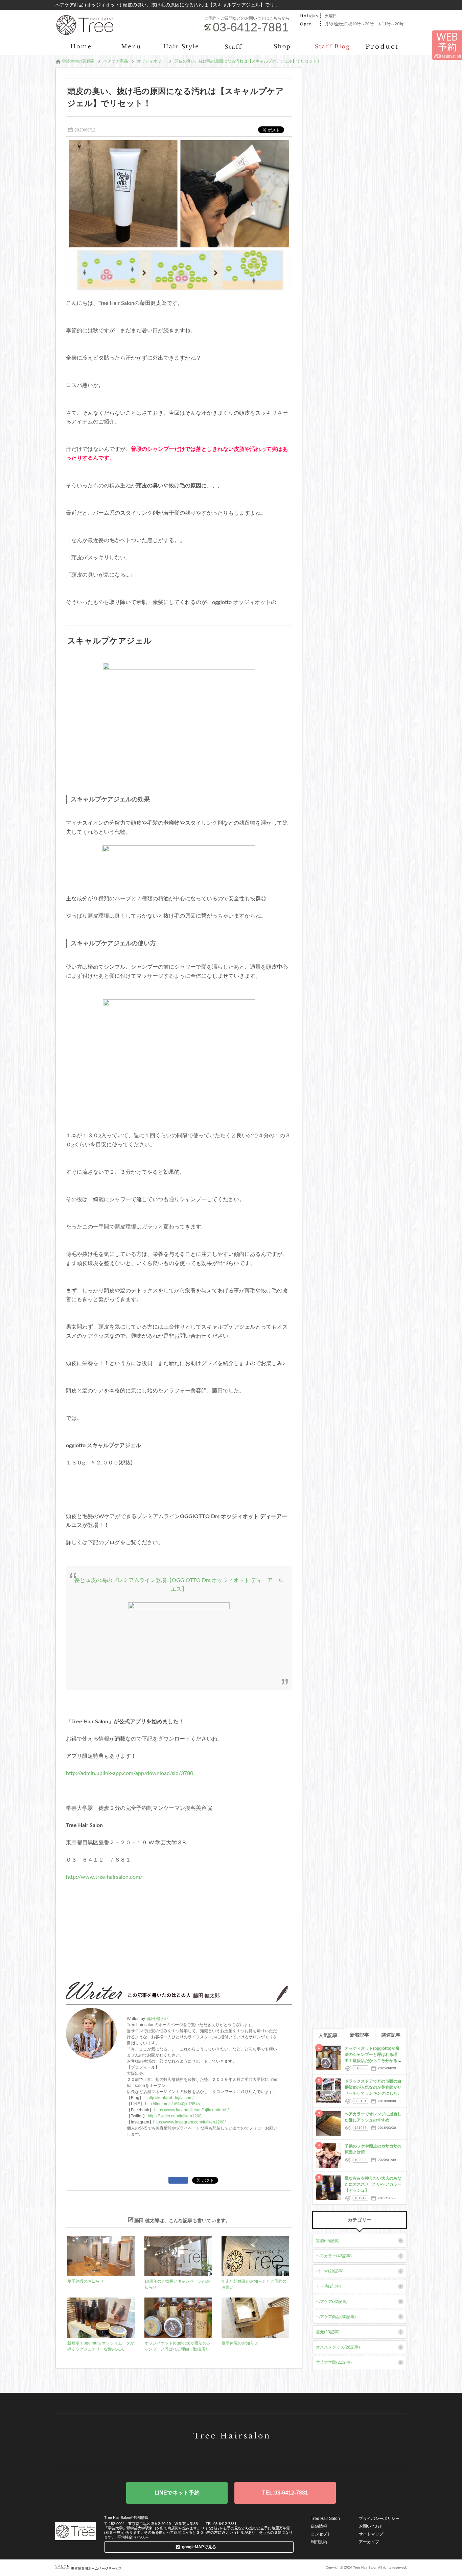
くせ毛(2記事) (329, 2286)
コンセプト (321, 2534)
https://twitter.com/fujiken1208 (175, 2116)
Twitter (210, 2454)
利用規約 (319, 2542)
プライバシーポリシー (379, 2519)
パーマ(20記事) (330, 2271)
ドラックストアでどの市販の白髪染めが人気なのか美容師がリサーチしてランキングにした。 (373, 2087)
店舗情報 (319, 2526)
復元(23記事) (328, 2332)
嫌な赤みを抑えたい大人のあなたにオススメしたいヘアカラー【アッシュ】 (373, 2184)
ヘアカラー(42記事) (334, 2256)
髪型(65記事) (328, 2241)
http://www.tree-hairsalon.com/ (104, 1877)
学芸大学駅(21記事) (334, 2362)
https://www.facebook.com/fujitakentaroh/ (191, 2110)
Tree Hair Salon (325, 2519)
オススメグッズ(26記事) (338, 2347)
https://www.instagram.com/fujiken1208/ (189, 2122)
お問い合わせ (371, 2526)
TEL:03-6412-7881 (285, 2493)
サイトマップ (371, 2534)
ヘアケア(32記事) (332, 2302)
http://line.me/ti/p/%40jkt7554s (172, 2104)
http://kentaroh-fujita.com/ (170, 2098)
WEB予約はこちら (177, 2493)
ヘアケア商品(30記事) (336, 2317)
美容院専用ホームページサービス (96, 2568)
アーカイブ (369, 2542)
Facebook (231, 2454)
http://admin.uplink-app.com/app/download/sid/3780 (130, 1773)
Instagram (252, 2454)
